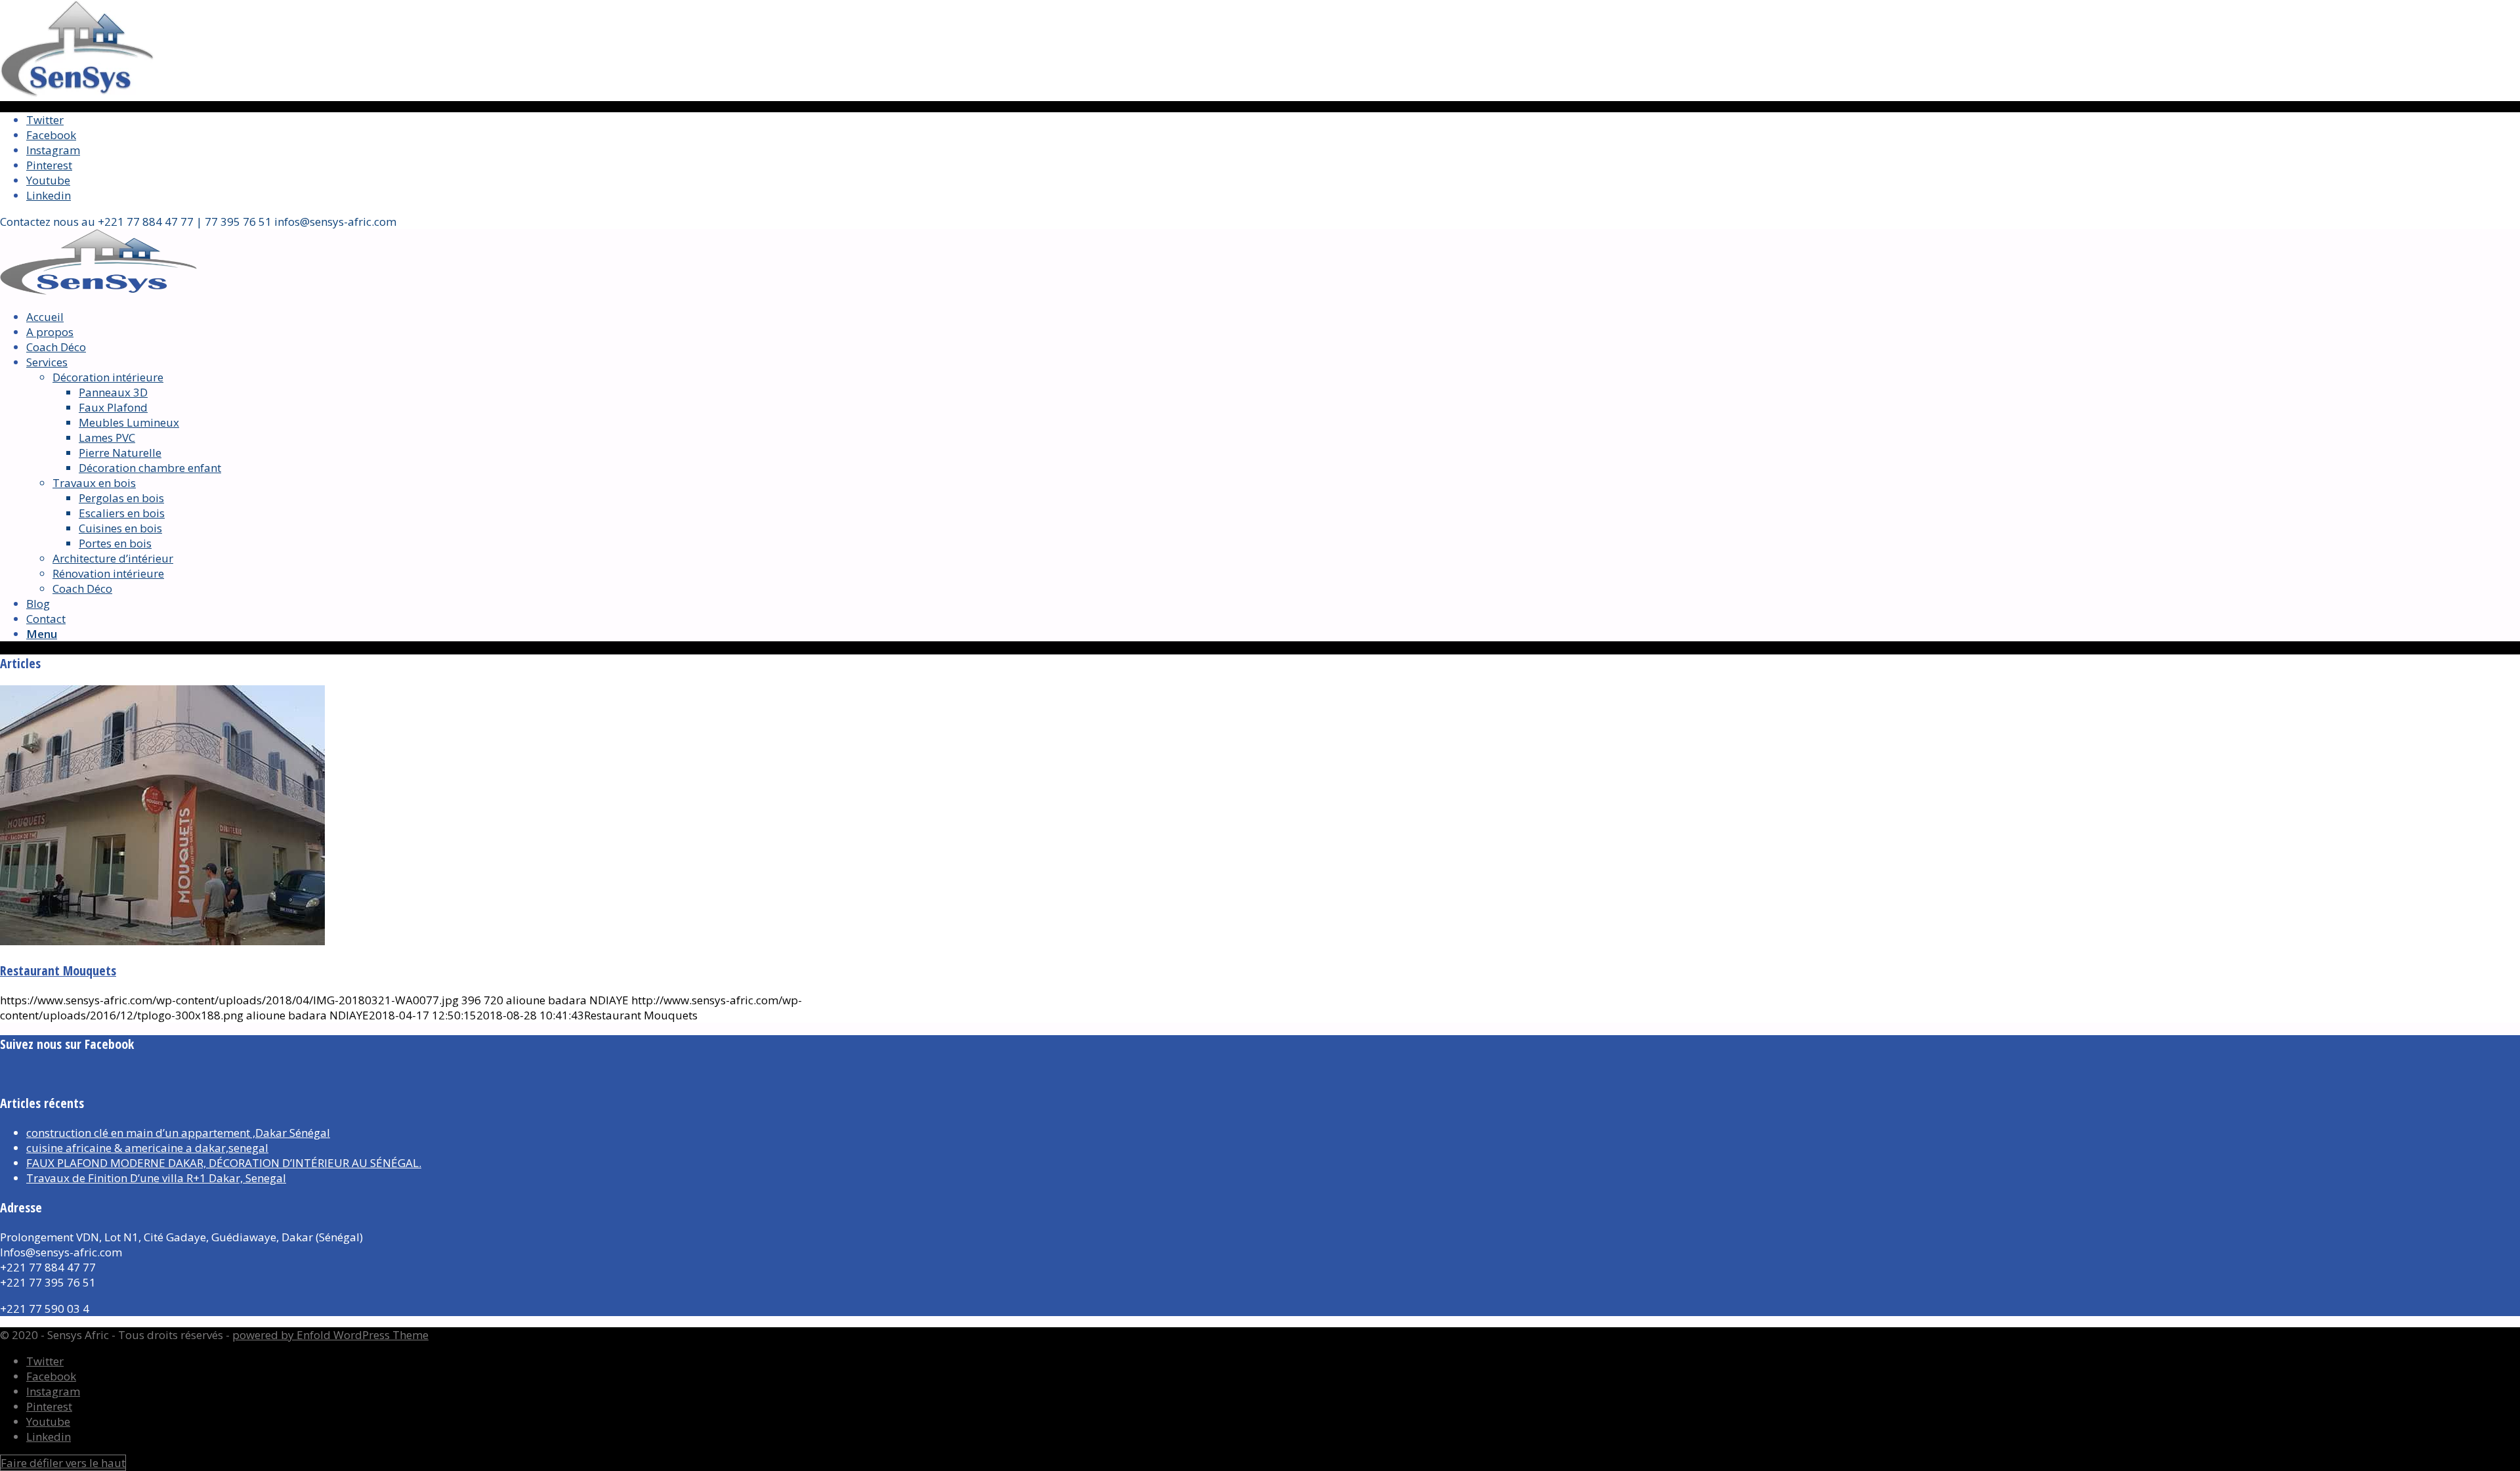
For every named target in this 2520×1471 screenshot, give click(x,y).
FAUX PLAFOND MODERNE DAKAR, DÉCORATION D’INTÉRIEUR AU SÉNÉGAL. (224, 1163)
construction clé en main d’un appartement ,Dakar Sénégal (178, 1133)
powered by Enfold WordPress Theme (330, 1335)
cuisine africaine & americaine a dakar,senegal (147, 1148)
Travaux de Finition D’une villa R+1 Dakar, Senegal (156, 1178)
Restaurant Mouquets (58, 970)
